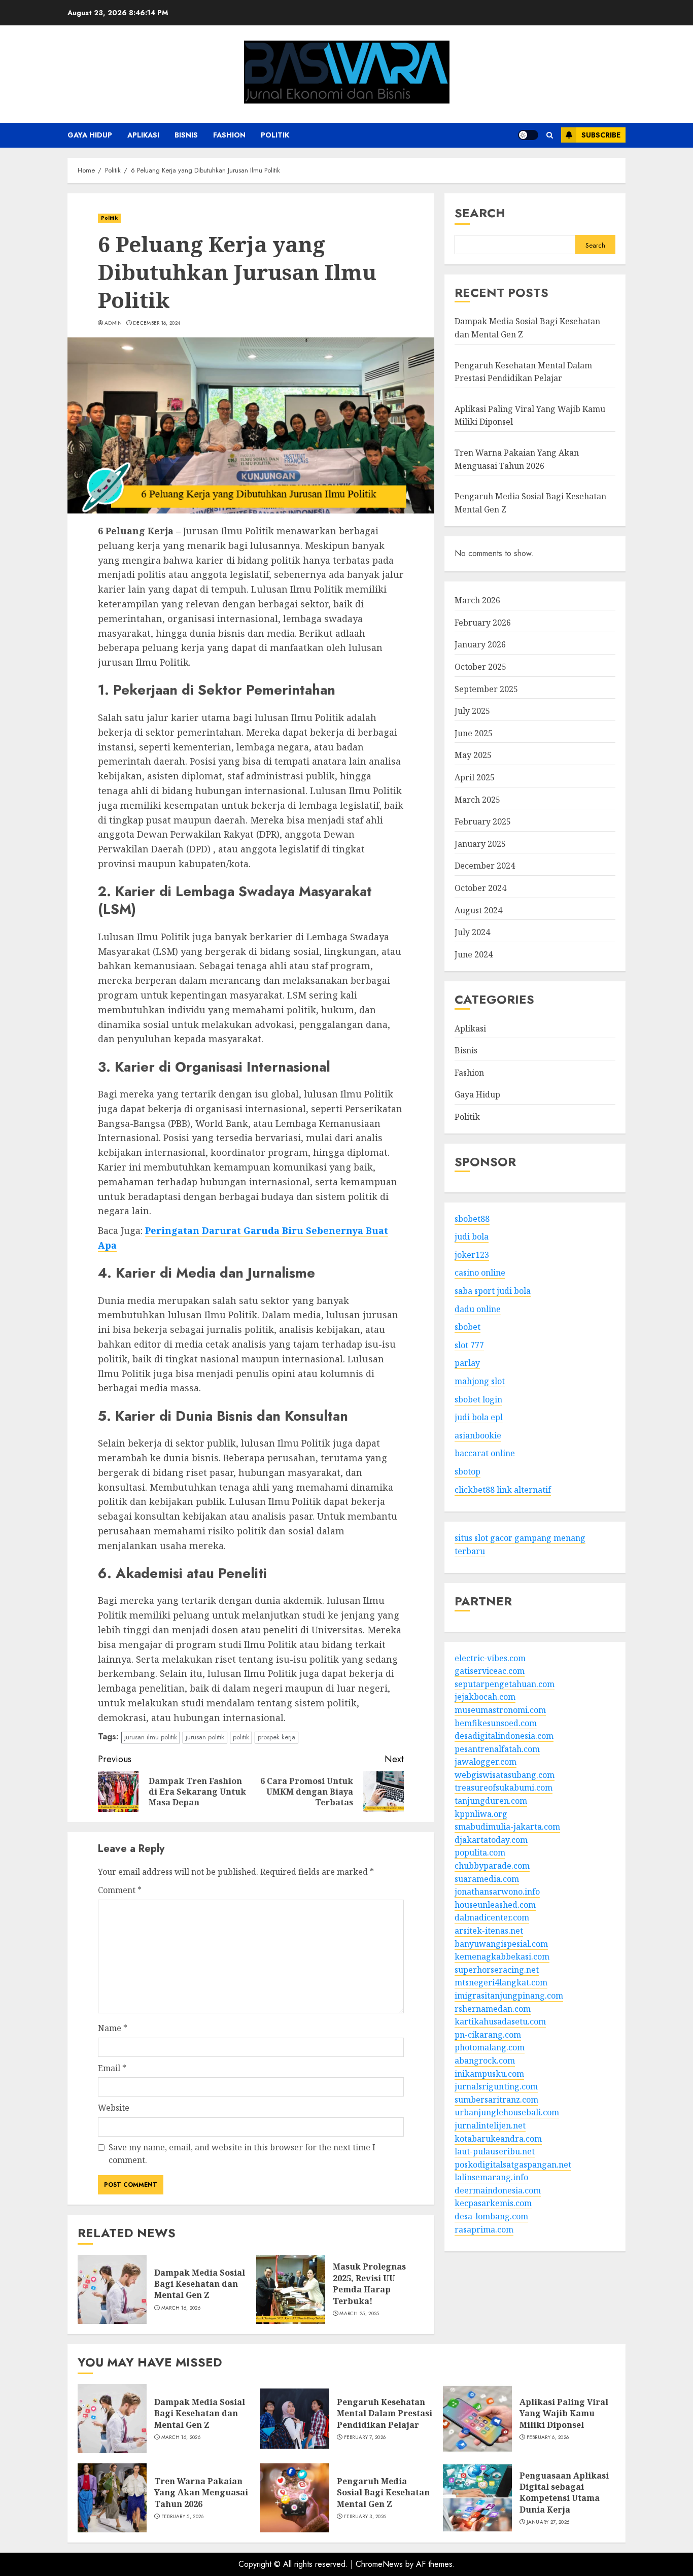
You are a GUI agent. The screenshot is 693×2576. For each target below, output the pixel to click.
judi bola (472, 1237)
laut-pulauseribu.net (495, 2152)
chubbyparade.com (492, 1866)
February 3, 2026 (365, 2517)
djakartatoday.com (491, 1840)
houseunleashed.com (495, 1905)
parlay (467, 1363)
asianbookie (478, 1435)
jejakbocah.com (485, 1697)
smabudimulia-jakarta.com (507, 1827)
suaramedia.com (487, 1879)
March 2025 (477, 800)
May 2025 (473, 755)
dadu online (478, 1309)
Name (113, 2028)
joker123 (472, 1255)
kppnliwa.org (481, 1814)
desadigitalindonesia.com (504, 1736)
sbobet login (478, 1399)
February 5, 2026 (183, 2517)
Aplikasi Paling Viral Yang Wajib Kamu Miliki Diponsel (564, 2413)
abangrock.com (485, 2060)
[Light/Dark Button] (528, 135)
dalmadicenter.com (492, 1918)
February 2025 (483, 822)
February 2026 (483, 623)
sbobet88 (472, 1219)
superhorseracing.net (497, 1970)
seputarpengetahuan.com (505, 1684)
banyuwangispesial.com (501, 1944)
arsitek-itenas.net (489, 1931)
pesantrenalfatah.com (497, 1749)
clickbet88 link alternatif (503, 1490)
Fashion (229, 135)
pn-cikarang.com (488, 2035)
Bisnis (186, 135)
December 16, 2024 (157, 323)
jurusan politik (205, 1737)
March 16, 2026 (181, 2308)
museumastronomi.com (500, 1710)
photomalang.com (490, 2048)
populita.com (480, 1853)
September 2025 (486, 689)
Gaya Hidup (90, 135)
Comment (120, 1890)
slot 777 (469, 1345)
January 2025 (480, 844)
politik (241, 1737)
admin (113, 323)
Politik (275, 135)
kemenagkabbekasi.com (502, 1957)
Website (114, 2108)
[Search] (550, 135)
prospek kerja (276, 1737)
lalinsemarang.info (491, 2178)
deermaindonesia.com (498, 2190)
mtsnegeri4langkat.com (501, 1983)
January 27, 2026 (548, 2522)
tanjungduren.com (491, 1801)
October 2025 (480, 667)
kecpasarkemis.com (493, 2204)
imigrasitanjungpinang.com (509, 1996)
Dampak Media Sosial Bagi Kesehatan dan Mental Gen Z (200, 2284)
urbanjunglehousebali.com (507, 2113)
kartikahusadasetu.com (500, 2022)
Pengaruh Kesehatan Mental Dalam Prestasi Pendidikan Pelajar (385, 2413)
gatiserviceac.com (490, 1671)
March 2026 (477, 601)
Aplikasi (143, 135)
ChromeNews (379, 2564)
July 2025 (472, 711)
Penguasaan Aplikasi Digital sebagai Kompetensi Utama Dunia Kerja (564, 2493)
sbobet (467, 1327)
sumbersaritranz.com (496, 2100)
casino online (480, 1273)
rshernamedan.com (493, 2009)
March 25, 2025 (359, 2314)
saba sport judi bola (493, 1291)
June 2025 (474, 733)
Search (480, 213)
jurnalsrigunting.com (496, 2087)
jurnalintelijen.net (490, 2125)
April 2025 (475, 777)
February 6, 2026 (548, 2437)
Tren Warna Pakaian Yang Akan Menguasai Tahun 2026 (201, 2493)
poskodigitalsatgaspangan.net (513, 2165)
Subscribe (601, 135)
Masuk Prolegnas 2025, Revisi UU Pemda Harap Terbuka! (369, 2283)
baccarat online (485, 1454)
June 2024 (474, 954)
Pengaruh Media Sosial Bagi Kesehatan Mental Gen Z (383, 2493)
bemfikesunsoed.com (496, 1723)
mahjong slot (480, 1381)
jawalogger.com (486, 1762)
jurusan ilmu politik (151, 1737)
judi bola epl (479, 1418)
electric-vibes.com (490, 1658)
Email (112, 2068)
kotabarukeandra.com (498, 2139)
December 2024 (485, 866)
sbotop (467, 1471)
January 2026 (480, 645)
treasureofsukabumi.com (504, 1788)
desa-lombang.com (491, 2217)
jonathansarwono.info (497, 1892)
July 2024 (472, 933)
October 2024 (480, 888)
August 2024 (478, 910)
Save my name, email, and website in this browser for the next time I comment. (242, 2154)
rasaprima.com (484, 2229)
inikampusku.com (489, 2074)
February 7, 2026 (365, 2437)
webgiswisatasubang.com (505, 1775)
